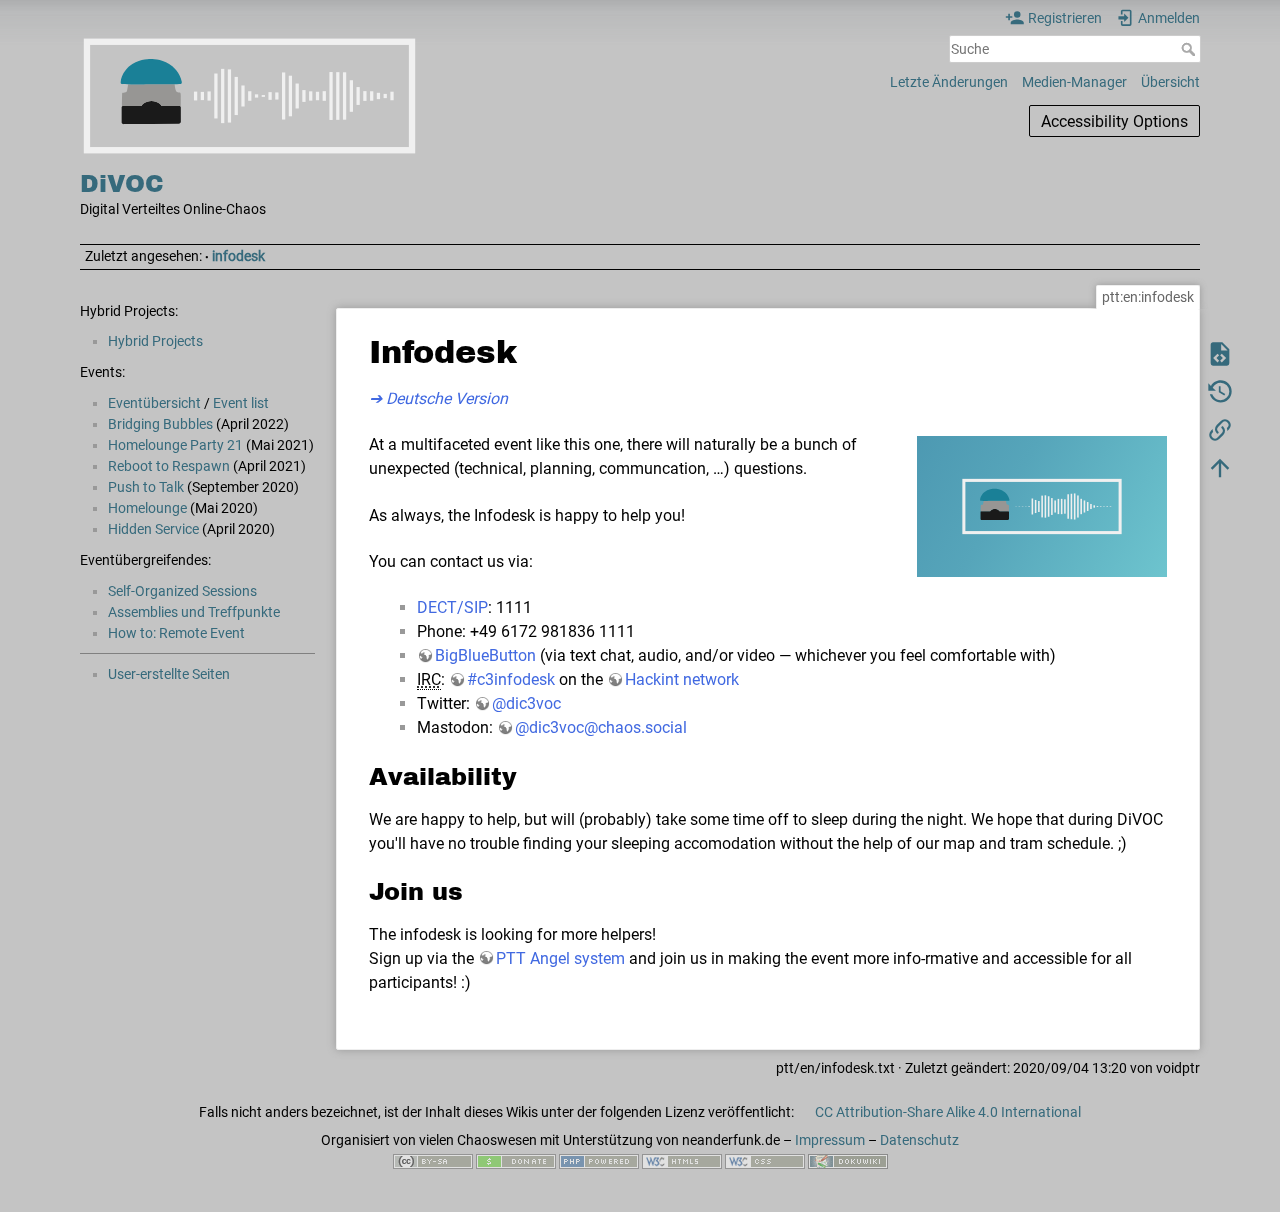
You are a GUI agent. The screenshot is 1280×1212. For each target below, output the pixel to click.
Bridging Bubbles (160, 424)
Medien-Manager (1074, 82)
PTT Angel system (560, 958)
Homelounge (147, 508)
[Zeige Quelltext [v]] (1220, 353)
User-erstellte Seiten (169, 674)
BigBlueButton (485, 655)
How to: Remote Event (176, 633)
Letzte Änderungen (949, 82)
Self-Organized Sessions (182, 591)
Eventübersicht (154, 403)
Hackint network (682, 679)
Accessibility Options (1114, 121)
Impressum (830, 1140)
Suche (1190, 49)
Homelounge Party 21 (175, 445)
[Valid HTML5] (682, 1161)
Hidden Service (153, 529)
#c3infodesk (511, 679)
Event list (241, 403)
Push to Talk (146, 487)
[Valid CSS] (765, 1161)
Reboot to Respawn (169, 466)
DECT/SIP (452, 607)
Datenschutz (919, 1140)
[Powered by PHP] (599, 1161)
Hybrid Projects (155, 341)
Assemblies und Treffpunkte (194, 612)
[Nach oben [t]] (1220, 467)
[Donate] (516, 1161)
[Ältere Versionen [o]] (1220, 391)
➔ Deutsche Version (438, 398)
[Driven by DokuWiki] (848, 1161)
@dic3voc (526, 703)
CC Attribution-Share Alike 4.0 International (948, 1112)
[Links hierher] (1220, 429)
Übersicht (1170, 82)
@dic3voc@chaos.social (601, 727)
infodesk (238, 256)
